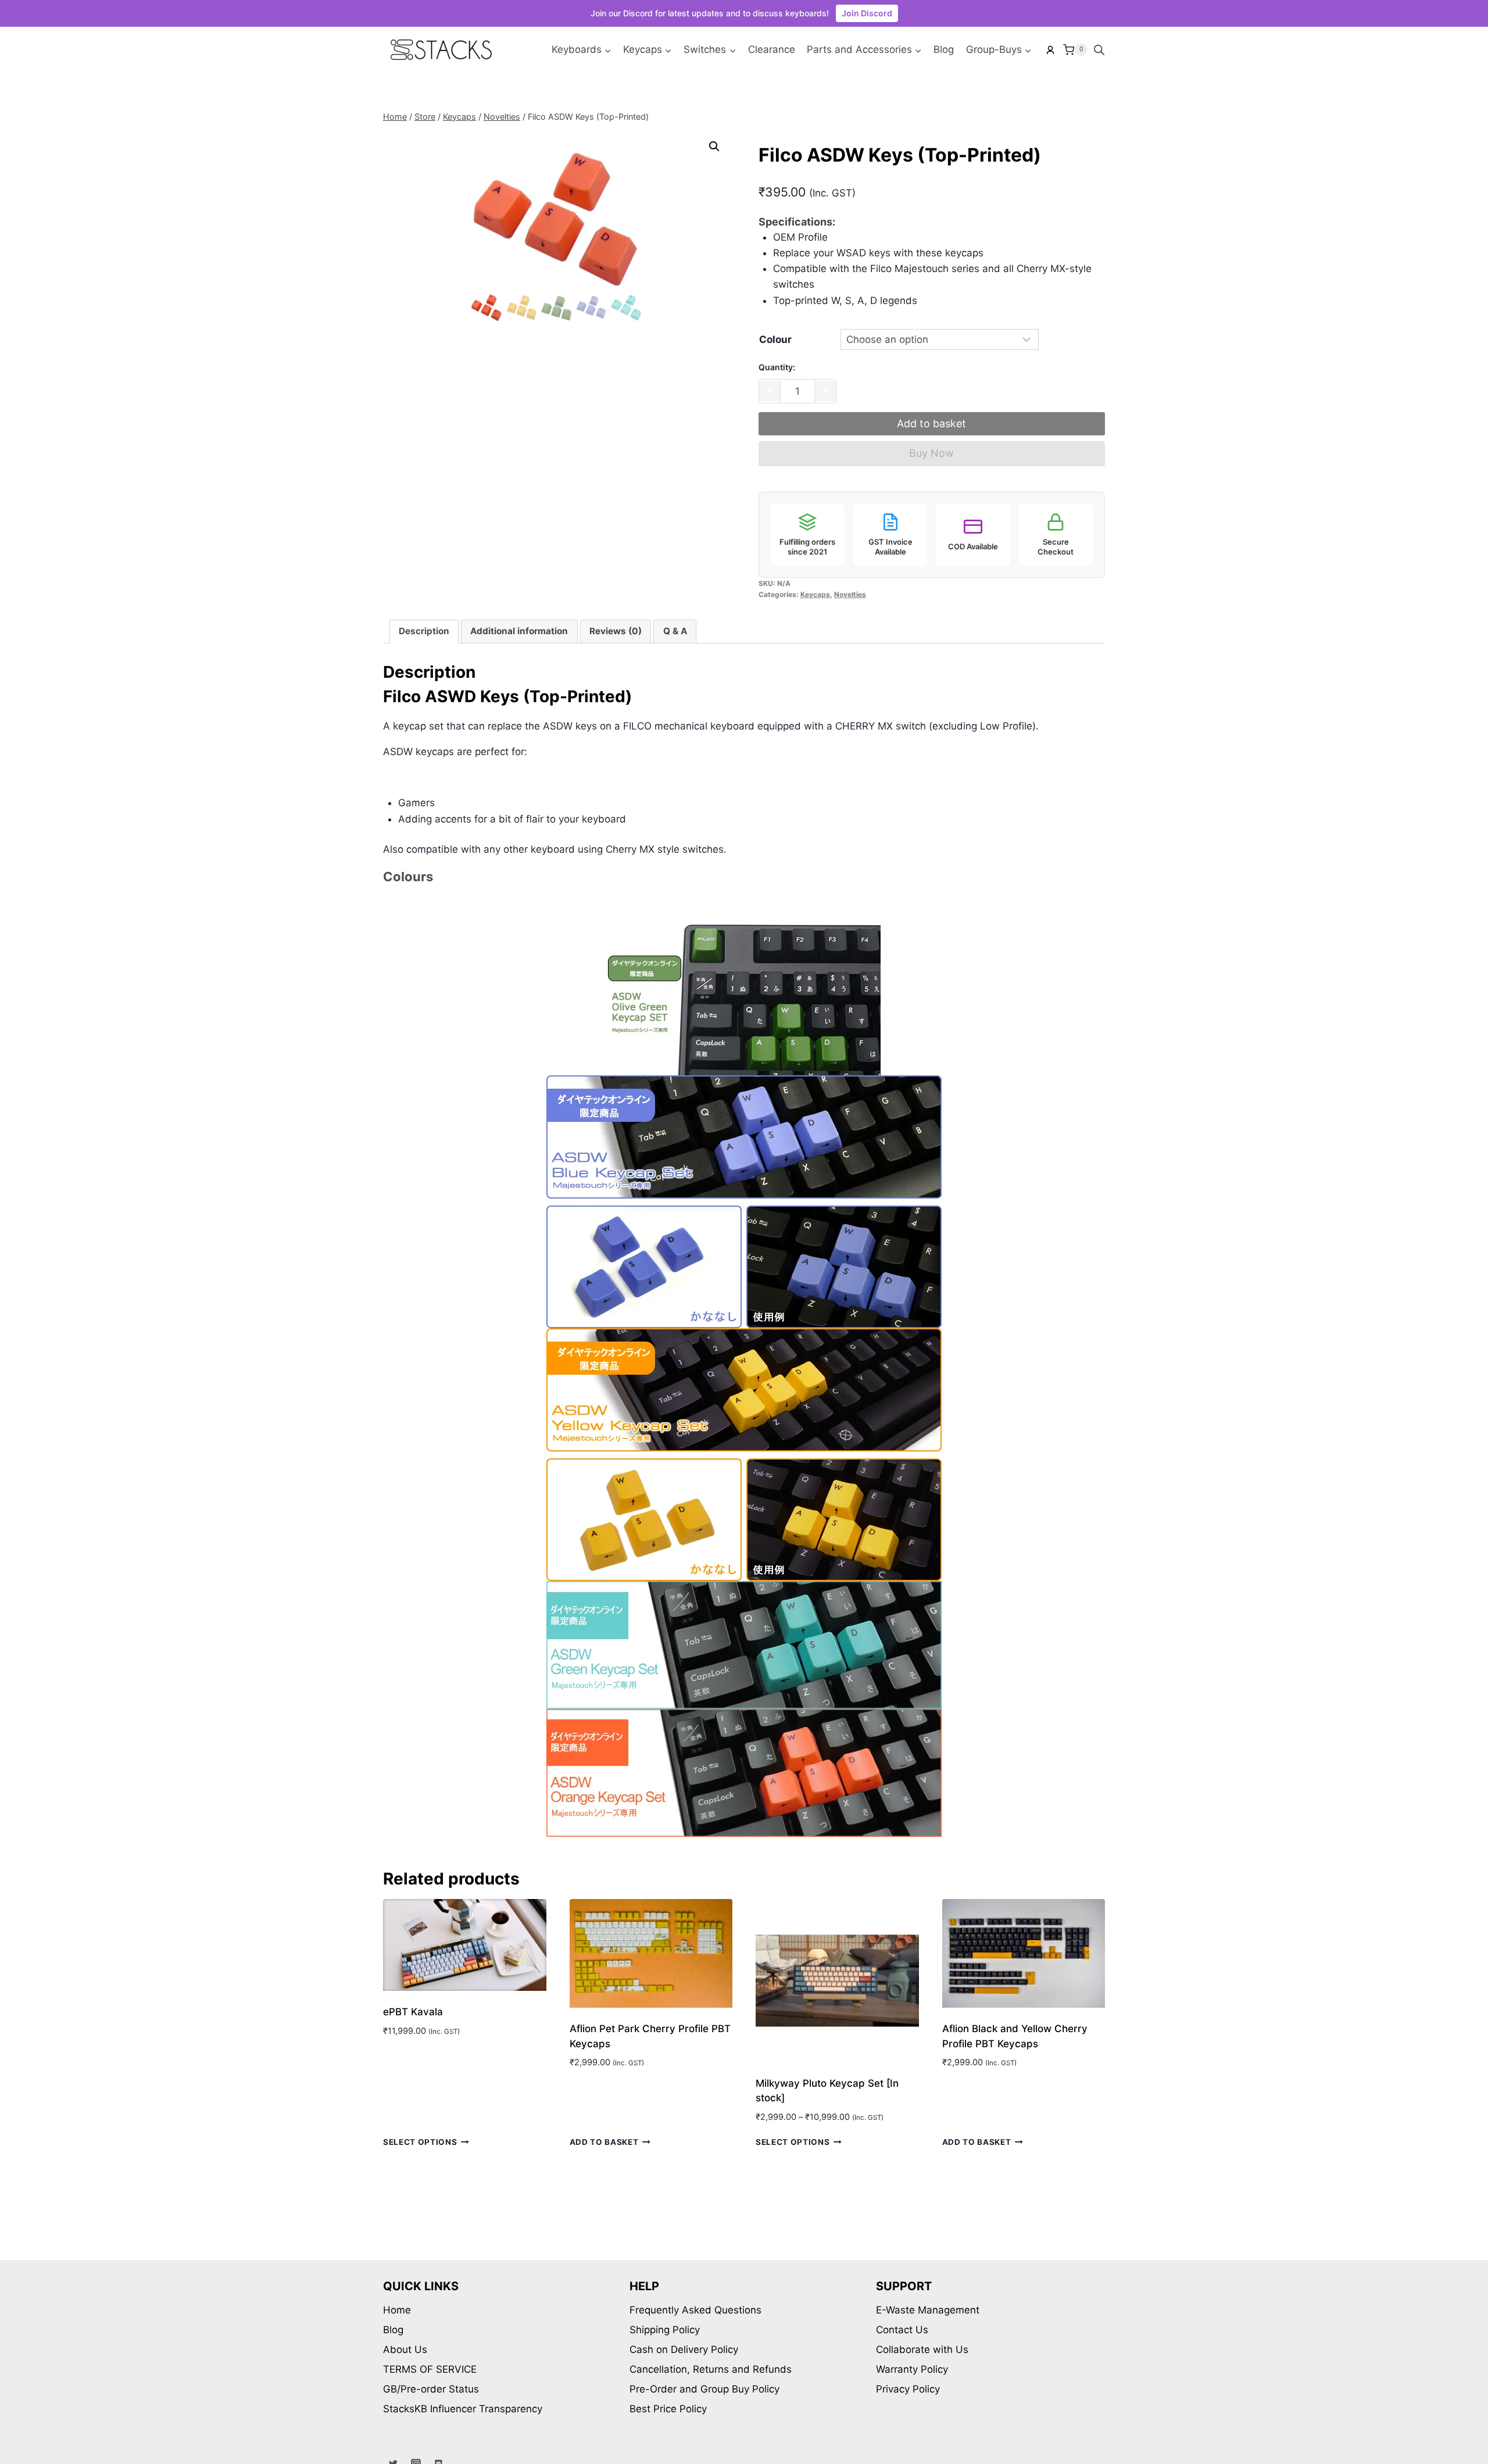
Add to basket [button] (604, 2142)
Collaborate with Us (922, 2349)
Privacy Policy (908, 2389)
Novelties (850, 594)
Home (397, 2310)
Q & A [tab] (675, 631)
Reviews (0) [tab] (616, 631)
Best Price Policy (668, 2409)
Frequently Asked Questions (695, 2310)
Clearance (772, 49)
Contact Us (902, 2330)
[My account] (1050, 50)
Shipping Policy (665, 2330)
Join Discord (867, 13)
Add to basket (931, 423)
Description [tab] (424, 631)
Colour (775, 339)
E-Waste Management (928, 2310)
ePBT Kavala (413, 2012)
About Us (405, 2349)
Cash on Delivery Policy (684, 2349)
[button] (714, 146)
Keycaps (815, 594)
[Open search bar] (1099, 50)
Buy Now (931, 453)
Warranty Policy (912, 2369)
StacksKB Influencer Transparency (463, 2409)
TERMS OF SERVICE (430, 2369)
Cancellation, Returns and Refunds (711, 2369)
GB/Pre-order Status (431, 2389)
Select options (420, 2142)
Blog (944, 49)
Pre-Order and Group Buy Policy (704, 2389)
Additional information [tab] (519, 631)
